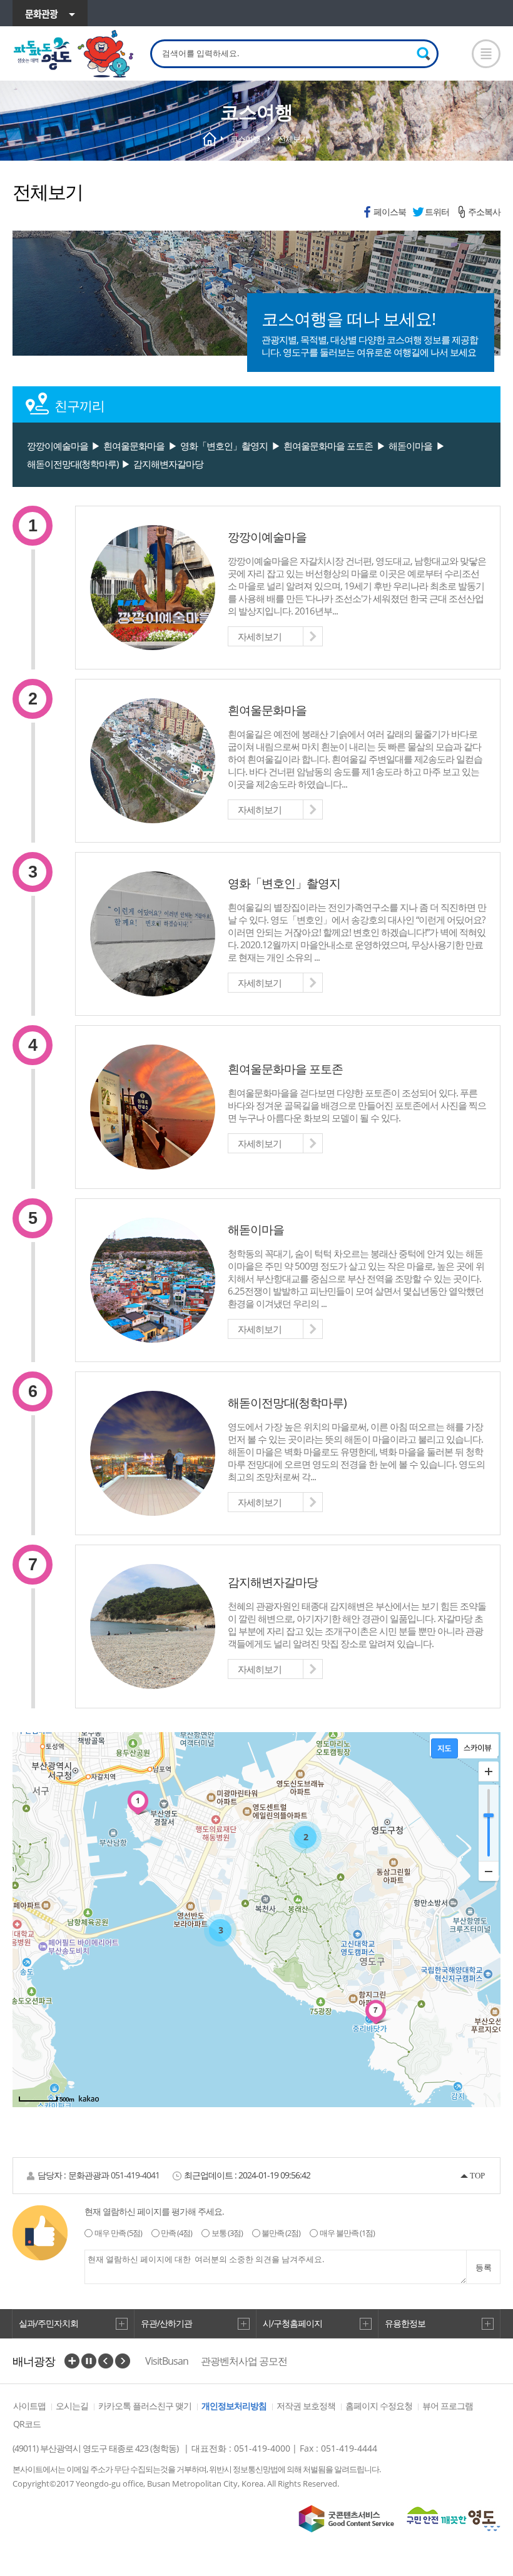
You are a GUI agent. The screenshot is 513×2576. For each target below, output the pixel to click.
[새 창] (347, 2519)
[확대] (489, 1772)
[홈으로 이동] (74, 54)
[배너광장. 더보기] (72, 2361)
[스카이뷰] (478, 1748)
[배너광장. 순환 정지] (89, 2361)
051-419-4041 (135, 2175)
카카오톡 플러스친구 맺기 (145, 2406)
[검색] (424, 54)
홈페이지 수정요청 (379, 2406)
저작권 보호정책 (306, 2406)
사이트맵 (29, 2406)
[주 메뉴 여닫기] (486, 54)
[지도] (444, 1748)
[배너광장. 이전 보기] (106, 2361)
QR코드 (27, 2424)
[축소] (489, 1871)
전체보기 (293, 139)
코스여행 (245, 139)
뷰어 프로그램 (448, 2406)
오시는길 (72, 2406)
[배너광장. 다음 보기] (123, 2361)
